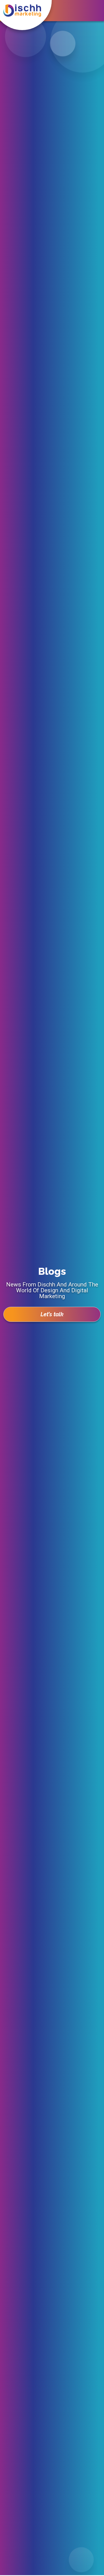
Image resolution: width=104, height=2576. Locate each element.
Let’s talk (52, 1314)
